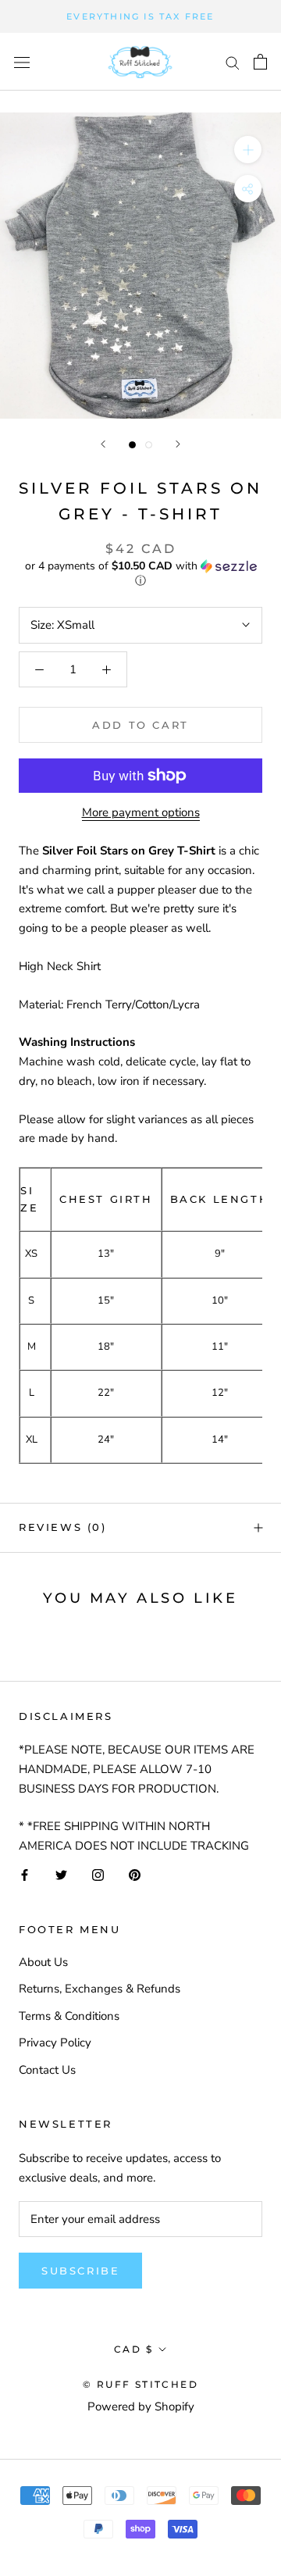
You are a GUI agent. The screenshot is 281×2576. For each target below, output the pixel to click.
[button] (140, 574)
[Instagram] (98, 1874)
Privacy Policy (55, 2043)
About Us (43, 1962)
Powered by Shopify (141, 2407)
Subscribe (80, 2271)
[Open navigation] (22, 62)
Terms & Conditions (69, 2016)
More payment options (141, 812)
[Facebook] (25, 1874)
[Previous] (103, 444)
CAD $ (133, 2349)
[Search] (233, 62)
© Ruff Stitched (140, 2384)
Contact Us (47, 2070)
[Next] (178, 444)
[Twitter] (61, 1874)
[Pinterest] (135, 1874)
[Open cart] (260, 62)
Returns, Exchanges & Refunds (100, 1989)
